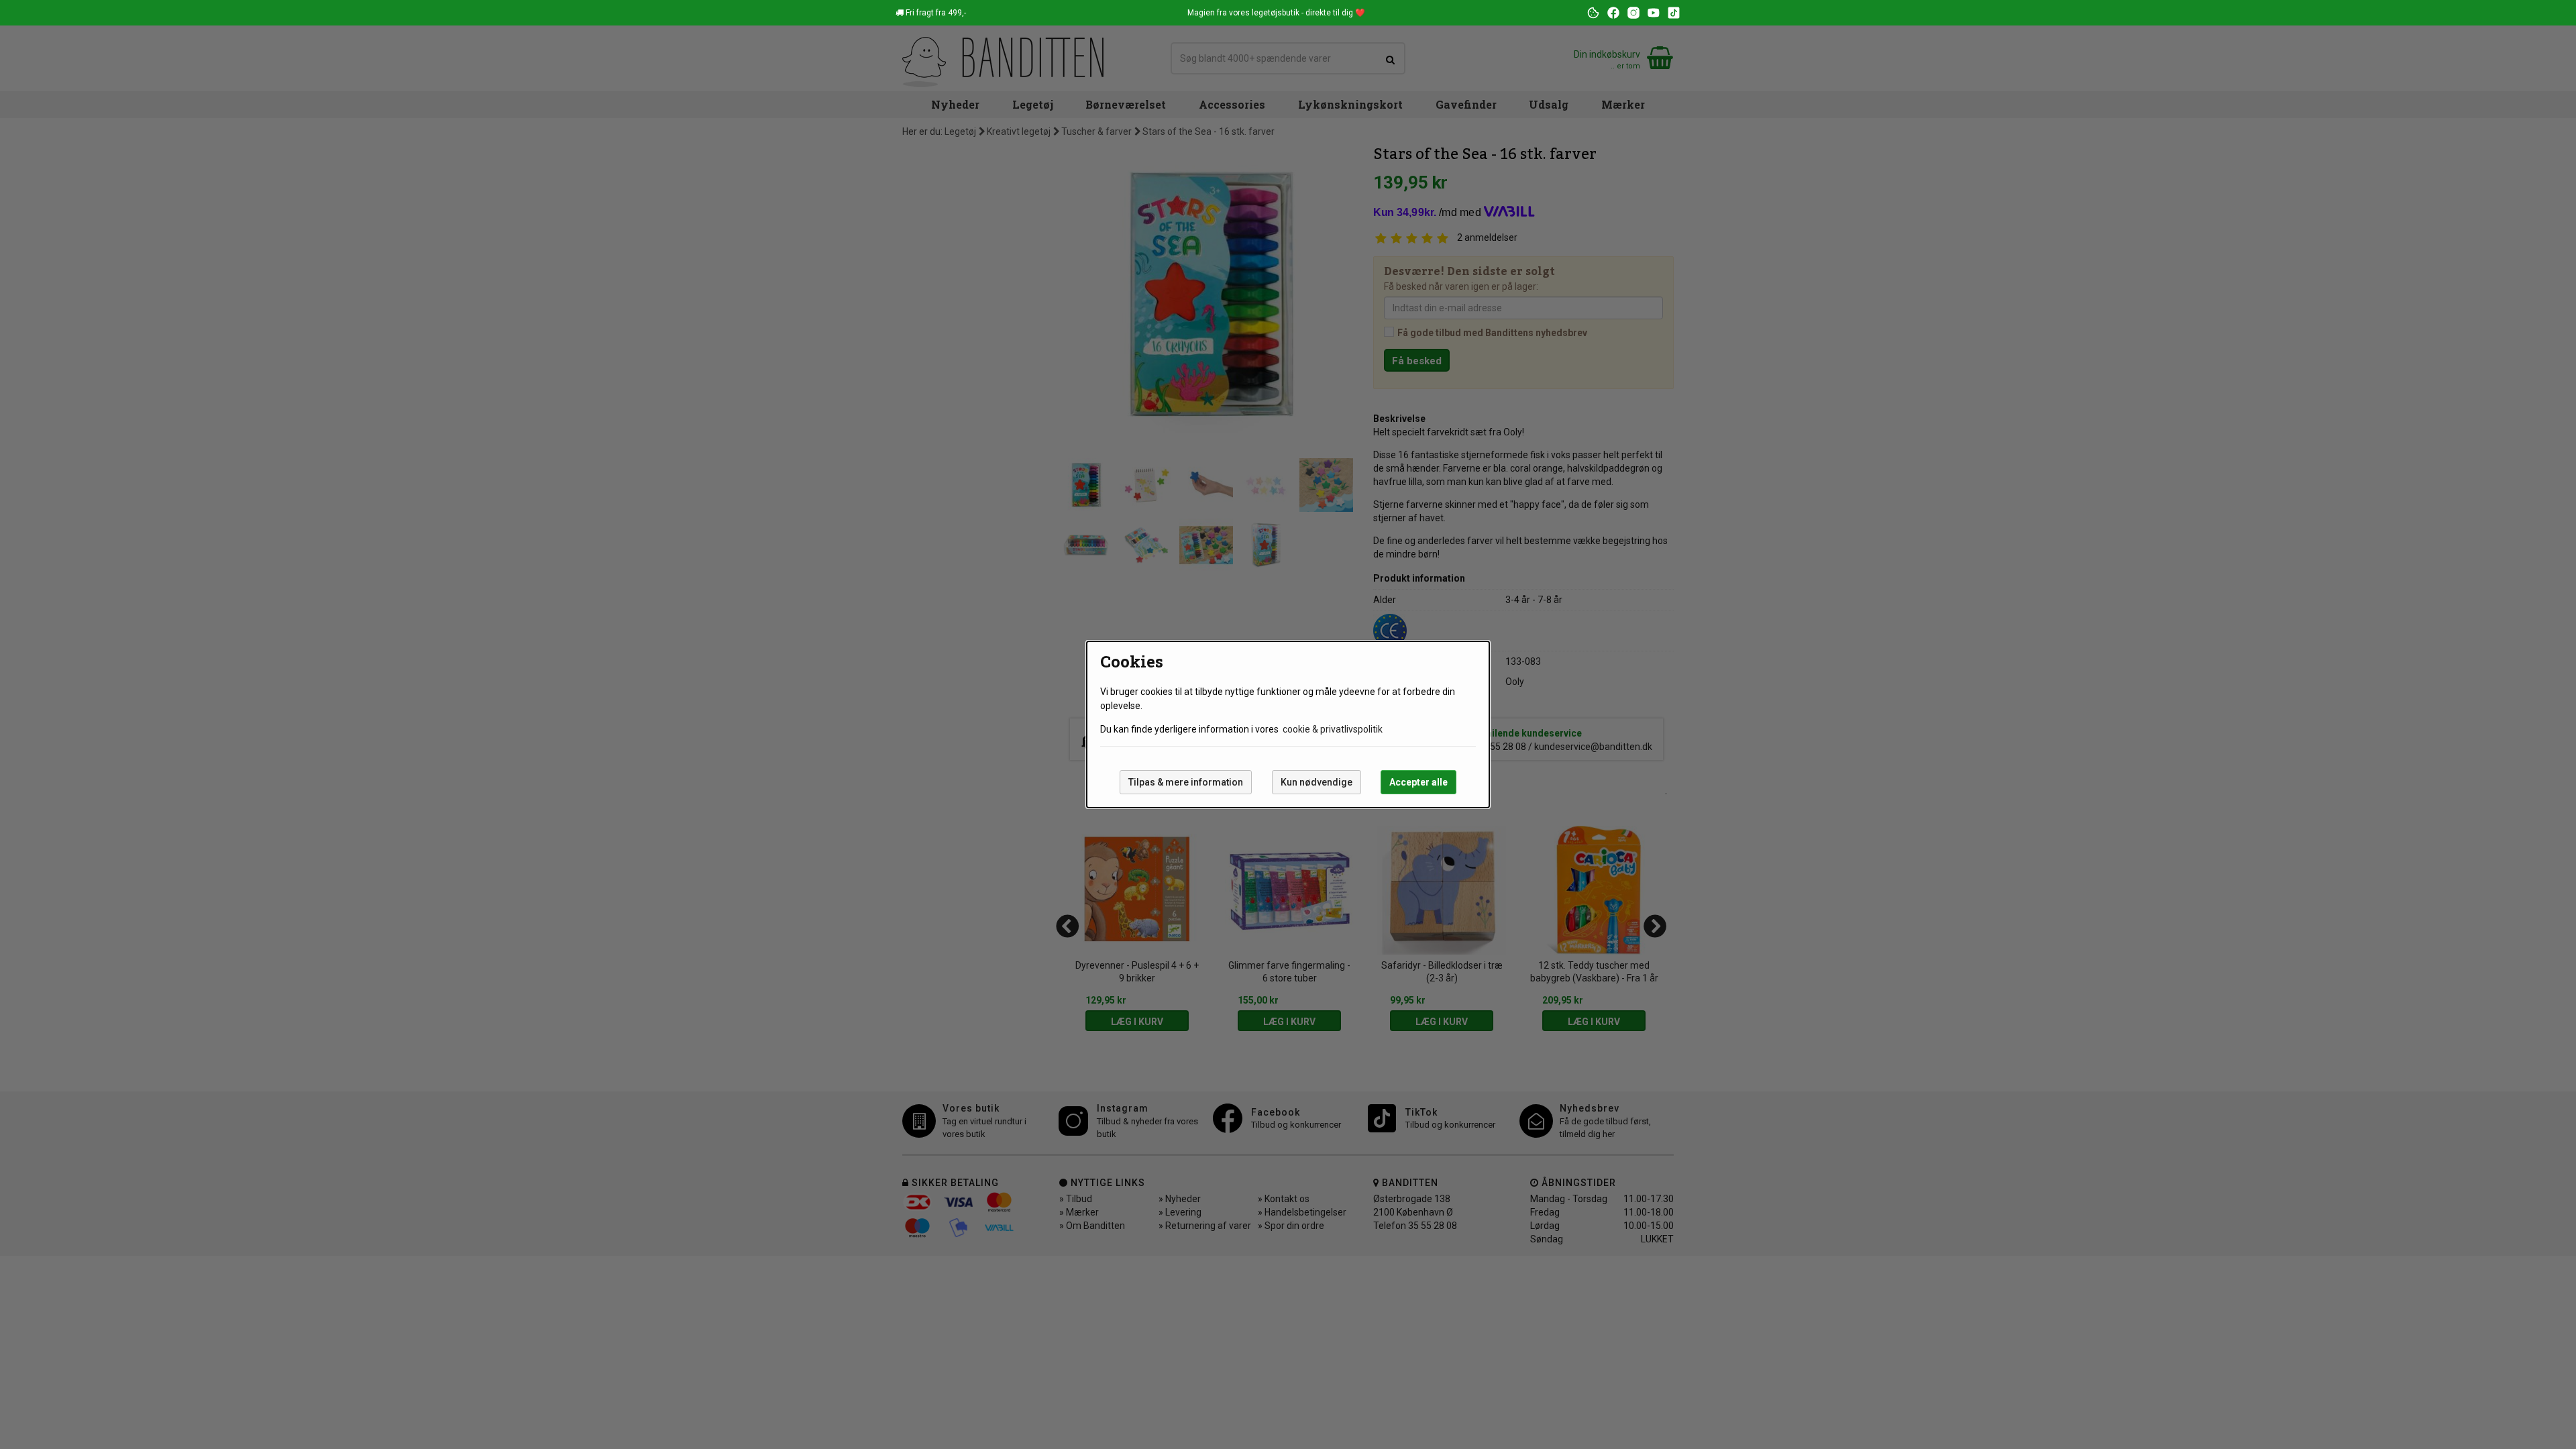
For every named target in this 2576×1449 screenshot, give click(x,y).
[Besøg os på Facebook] (1613, 13)
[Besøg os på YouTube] (1654, 13)
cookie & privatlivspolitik (1333, 729)
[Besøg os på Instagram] (1633, 13)
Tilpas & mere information (1186, 782)
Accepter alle (1418, 782)
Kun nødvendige (1317, 782)
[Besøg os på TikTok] (1674, 13)
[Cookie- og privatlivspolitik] (1593, 13)
